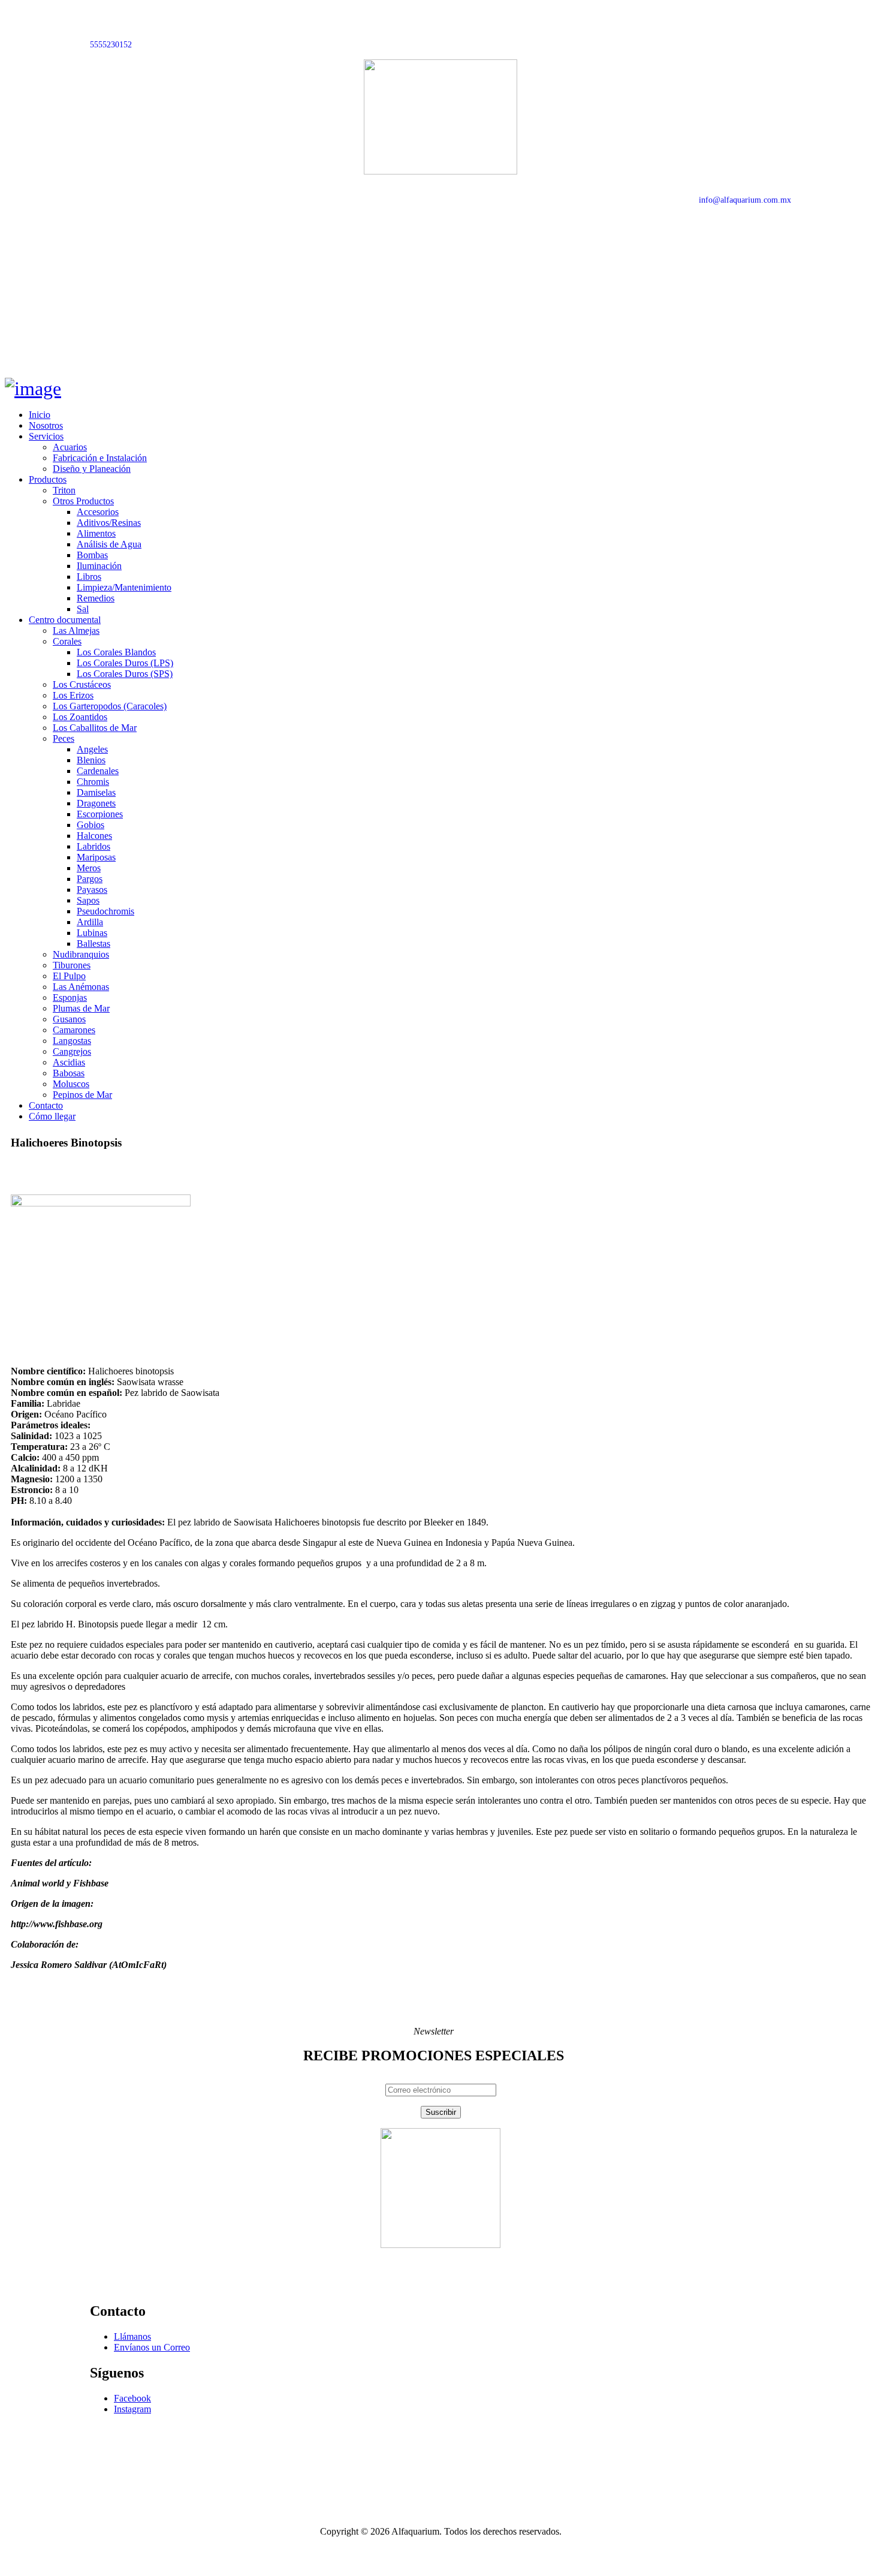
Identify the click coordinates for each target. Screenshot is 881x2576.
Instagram (132, 2409)
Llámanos (132, 2336)
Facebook (132, 2398)
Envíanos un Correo (152, 2347)
